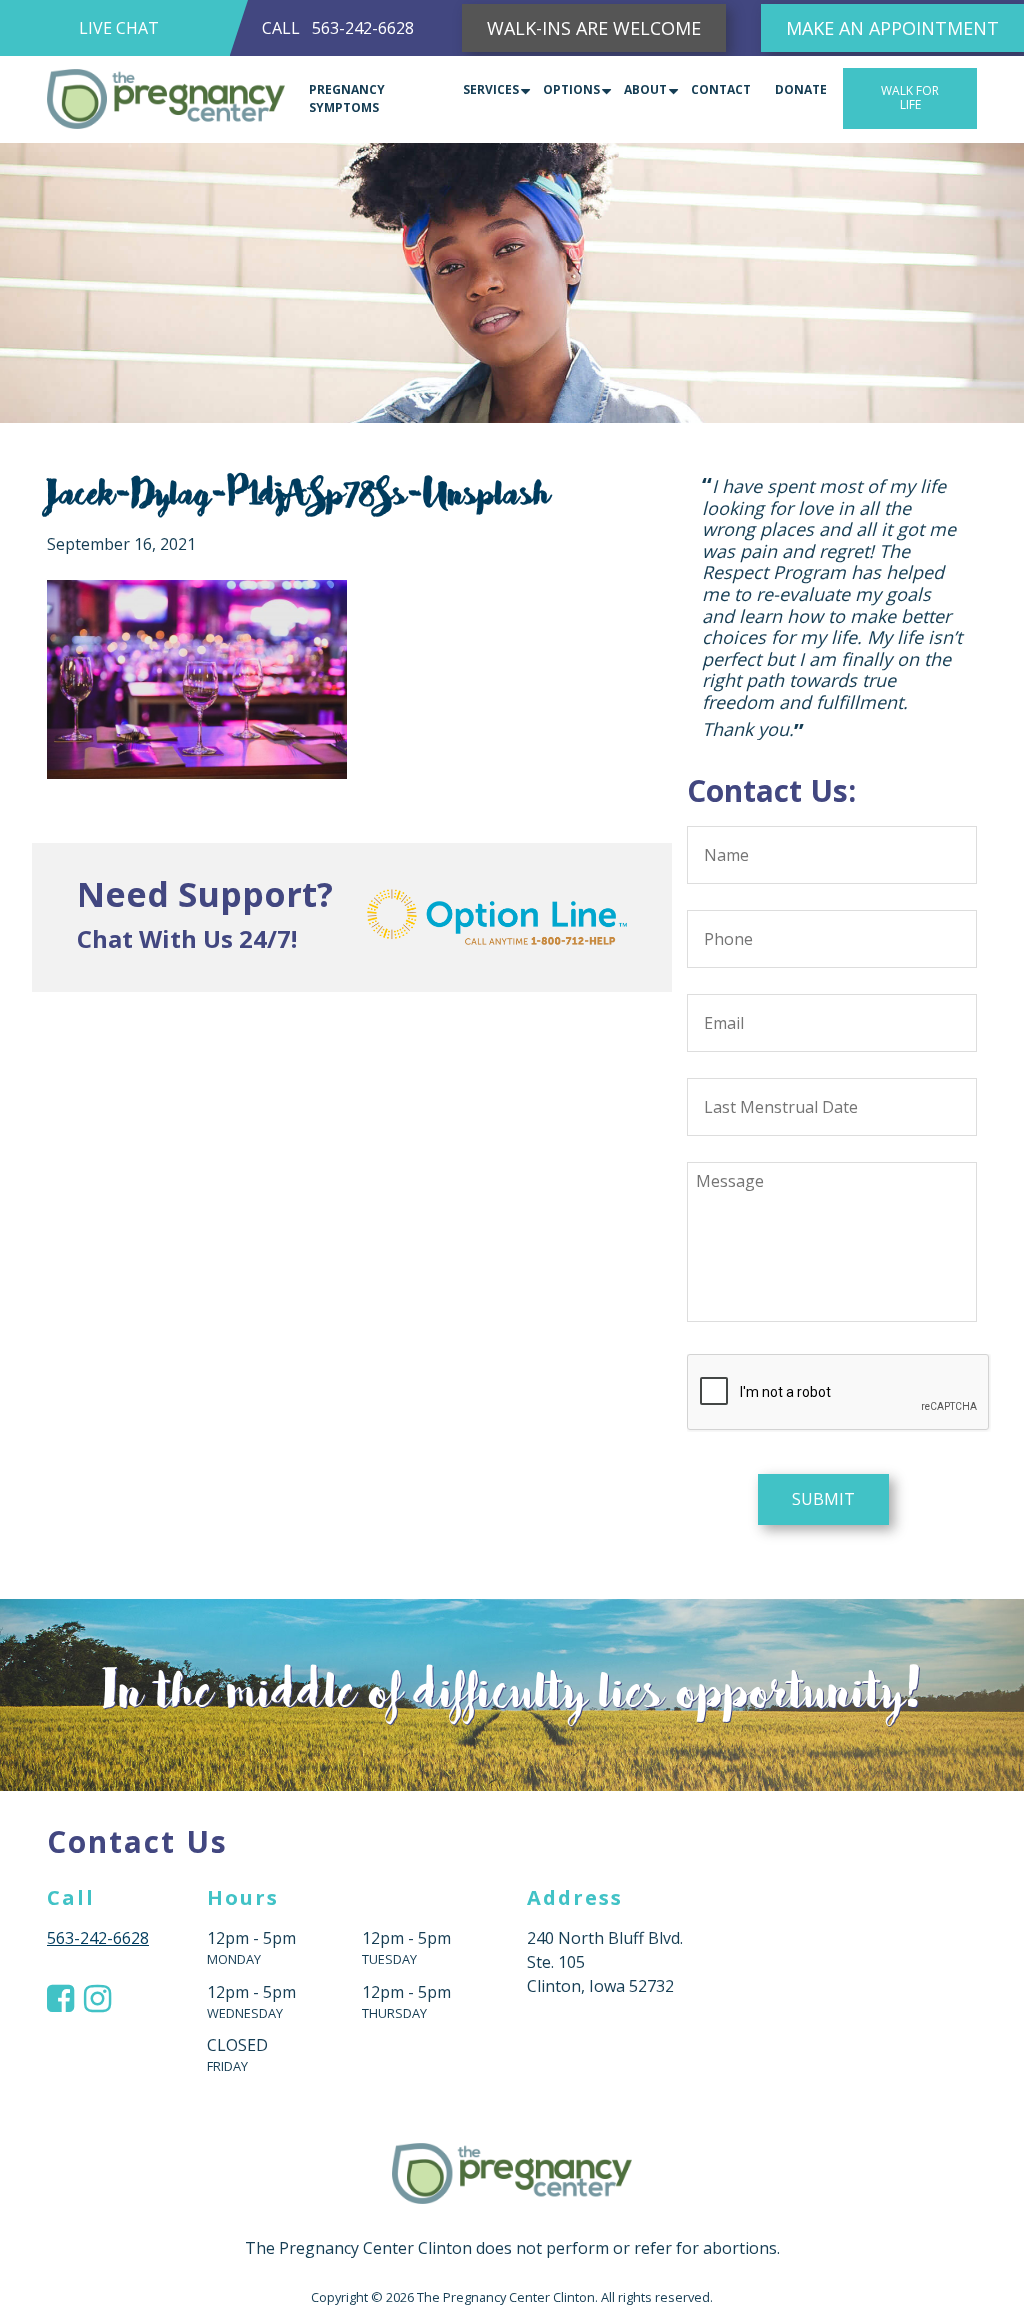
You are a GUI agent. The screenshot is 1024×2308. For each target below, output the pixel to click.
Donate (801, 89)
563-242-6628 (363, 28)
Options (571, 89)
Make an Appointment (892, 28)
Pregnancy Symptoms (347, 98)
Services (491, 89)
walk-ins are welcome (594, 28)
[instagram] (97, 1869)
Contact (721, 89)
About (645, 89)
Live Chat (119, 28)
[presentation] (839, 1263)
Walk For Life (910, 97)
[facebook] (60, 1869)
